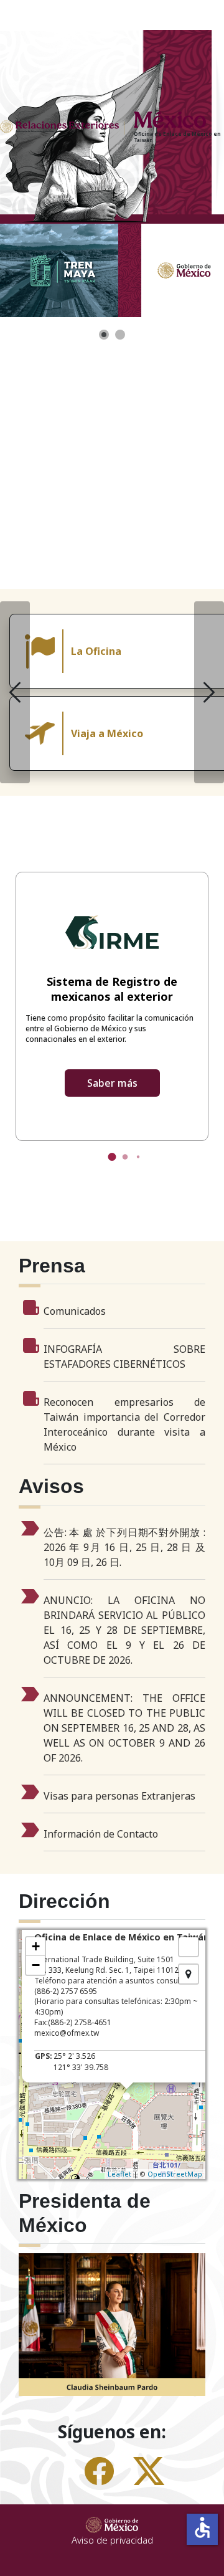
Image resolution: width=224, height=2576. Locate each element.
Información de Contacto (101, 1834)
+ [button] (36, 1946)
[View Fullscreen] (189, 1947)
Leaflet (119, 2174)
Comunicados (75, 1311)
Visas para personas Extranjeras (119, 1796)
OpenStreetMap (175, 2174)
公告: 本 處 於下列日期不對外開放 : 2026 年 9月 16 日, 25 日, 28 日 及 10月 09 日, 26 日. (124, 1547)
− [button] (36, 1965)
